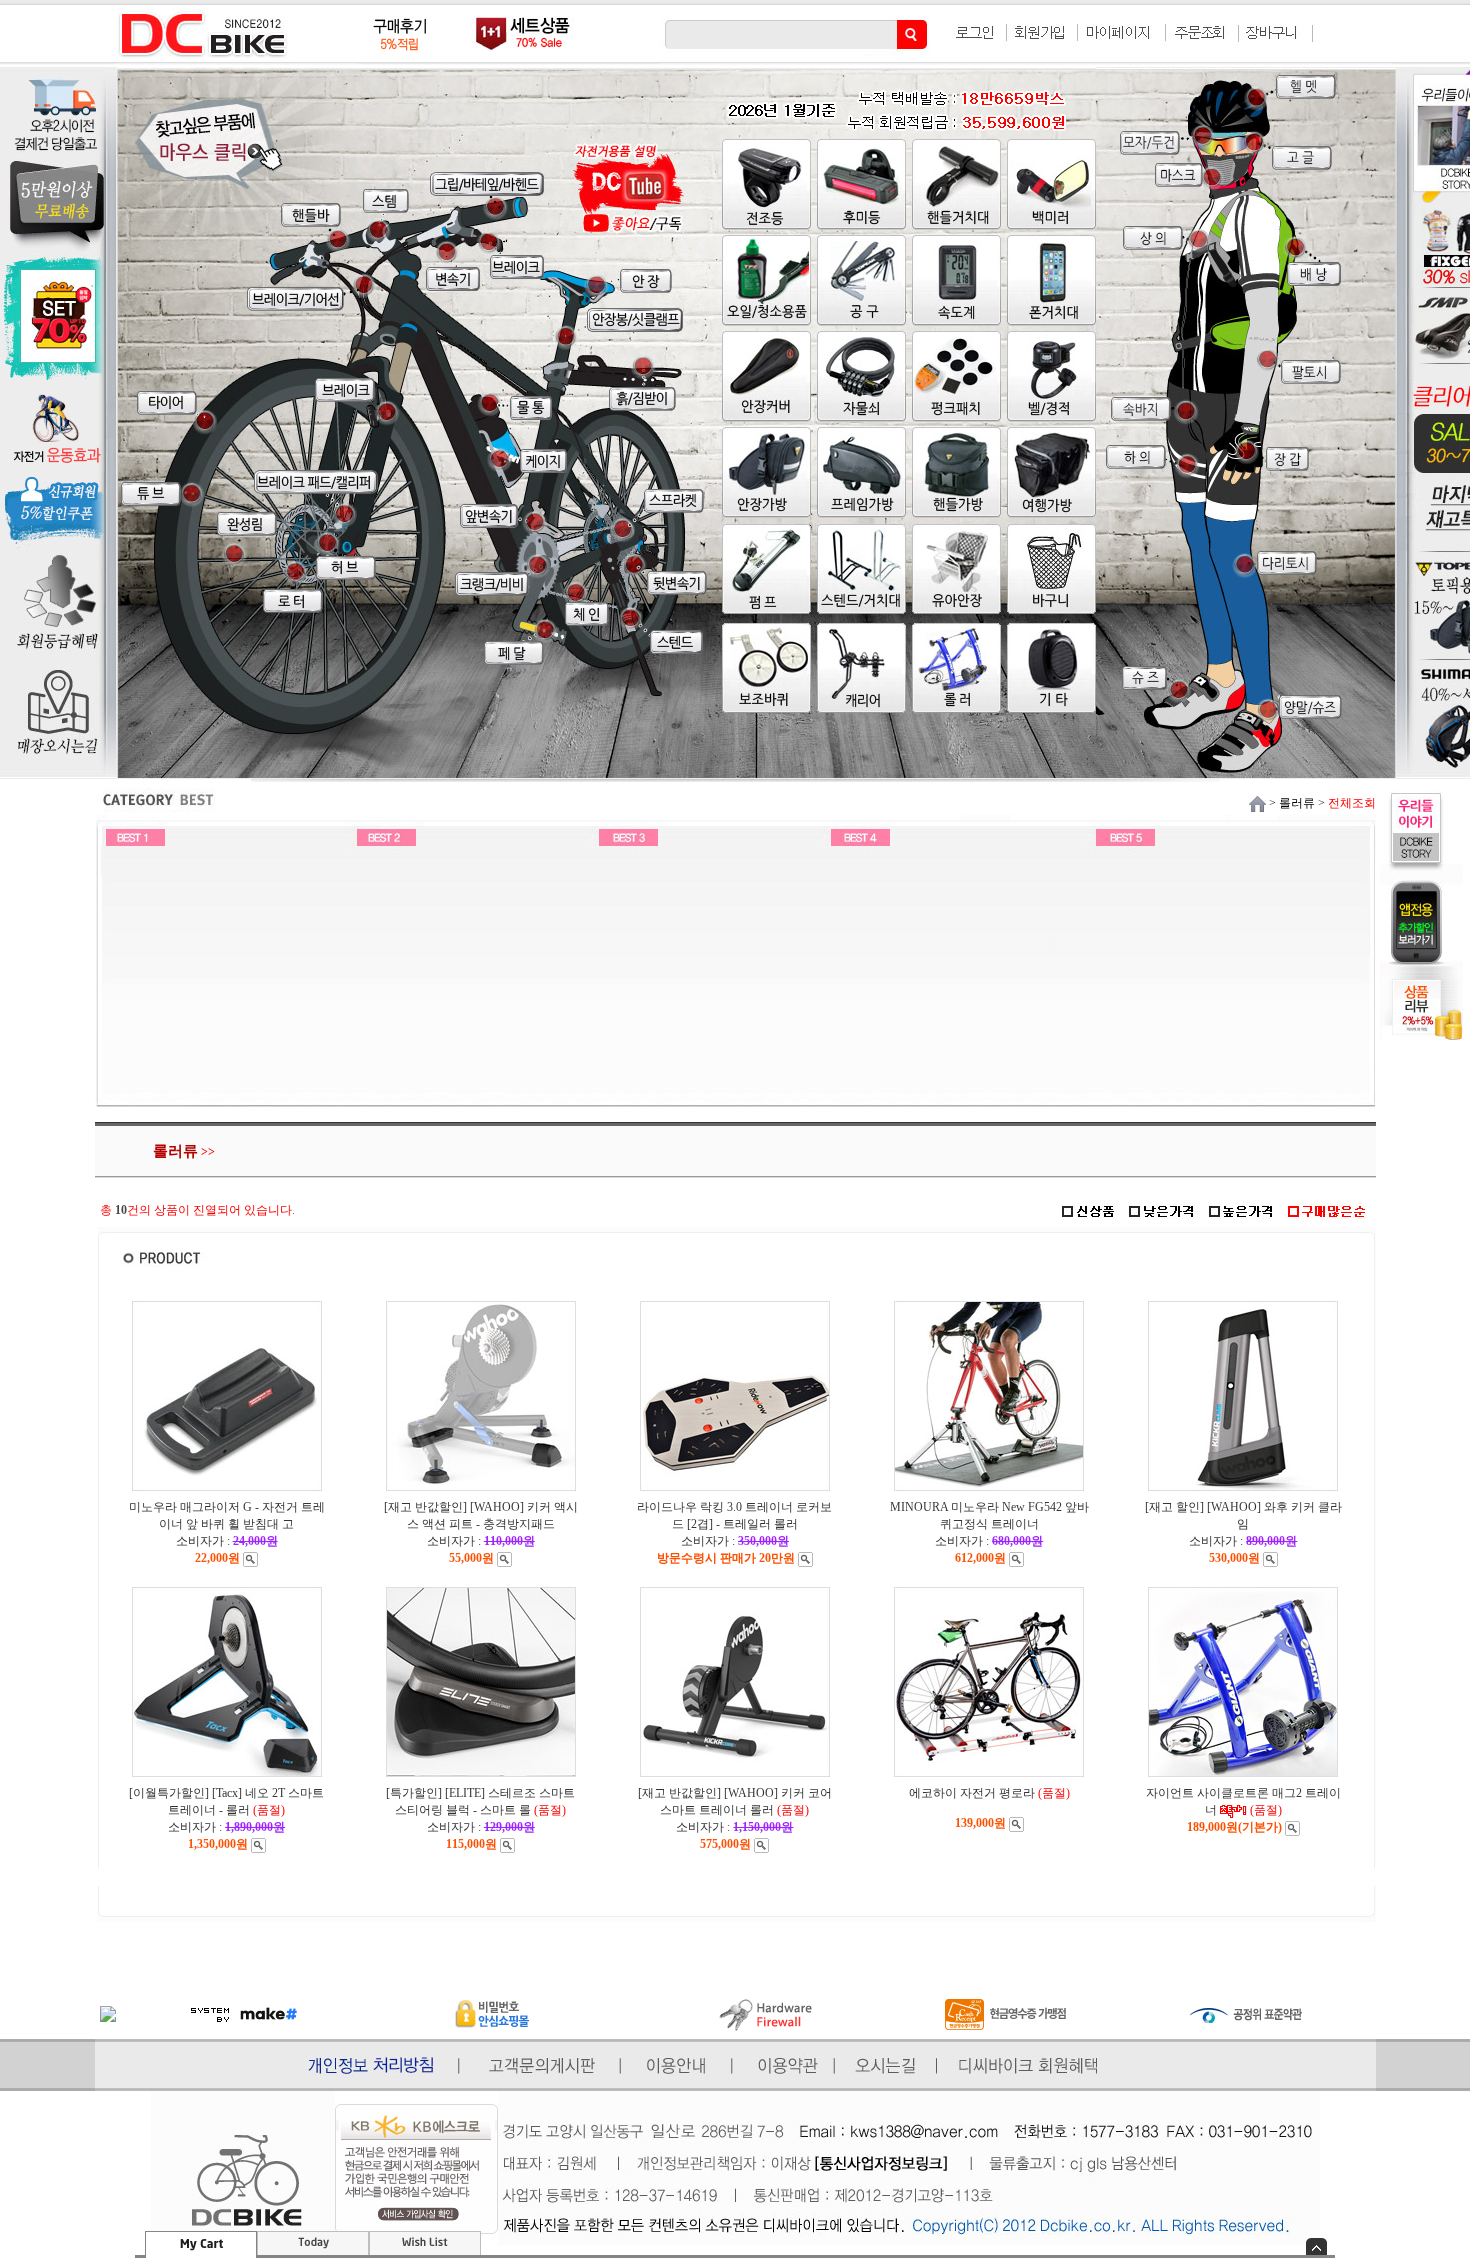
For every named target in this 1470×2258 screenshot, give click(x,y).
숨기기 (1316, 2246)
